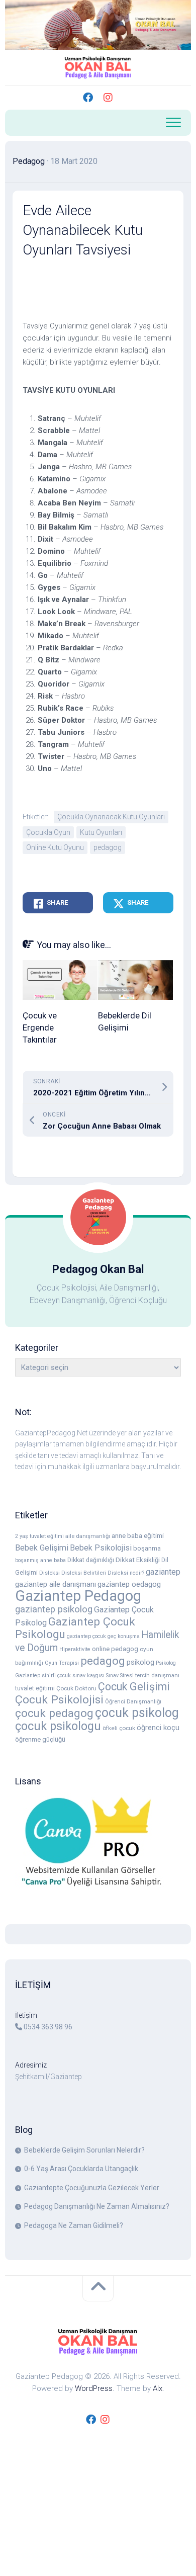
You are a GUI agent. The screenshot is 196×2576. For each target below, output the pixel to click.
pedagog (108, 847)
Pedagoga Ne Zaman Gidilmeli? (74, 2225)
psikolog (140, 1662)
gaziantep (163, 1572)
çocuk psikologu (58, 1726)
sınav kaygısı (88, 1676)
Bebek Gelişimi (42, 1548)
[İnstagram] (108, 98)
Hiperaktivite (75, 1649)
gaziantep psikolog (54, 1609)
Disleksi (50, 1573)
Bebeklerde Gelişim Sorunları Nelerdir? (84, 2150)
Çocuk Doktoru (76, 1688)
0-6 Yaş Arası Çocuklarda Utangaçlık (81, 2169)
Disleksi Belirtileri (84, 1573)
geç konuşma (124, 1636)
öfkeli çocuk (119, 1728)
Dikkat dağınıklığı (91, 1560)
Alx (158, 2388)
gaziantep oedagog (129, 1584)
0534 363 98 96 (48, 2027)
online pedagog (115, 1649)
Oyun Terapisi (62, 1663)
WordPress (94, 2388)
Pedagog (29, 161)
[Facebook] (88, 98)
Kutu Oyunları (101, 832)
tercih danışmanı (157, 1676)
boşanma (147, 1548)
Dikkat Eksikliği (138, 1560)
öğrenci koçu (158, 1728)
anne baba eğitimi (138, 1535)
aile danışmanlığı (88, 1536)
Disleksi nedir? (126, 1573)
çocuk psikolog (137, 1713)
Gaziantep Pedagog (78, 1596)
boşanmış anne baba (40, 1560)
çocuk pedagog (54, 1713)
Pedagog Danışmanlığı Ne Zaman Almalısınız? (97, 2206)
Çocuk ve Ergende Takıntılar (40, 1027)
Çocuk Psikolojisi (59, 1700)
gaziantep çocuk (86, 1636)
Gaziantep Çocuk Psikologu (75, 1628)
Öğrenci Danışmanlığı (133, 1702)
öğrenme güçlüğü (40, 1739)
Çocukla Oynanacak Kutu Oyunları (111, 817)
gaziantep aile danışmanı (56, 1584)
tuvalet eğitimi (35, 1688)
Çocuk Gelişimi (134, 1687)
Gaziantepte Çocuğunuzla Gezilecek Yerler (92, 2188)
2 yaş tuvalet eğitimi (39, 1536)
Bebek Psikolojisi (101, 1548)
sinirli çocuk (56, 1676)
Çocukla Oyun (48, 832)
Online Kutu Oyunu (55, 847)
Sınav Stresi (120, 1676)
